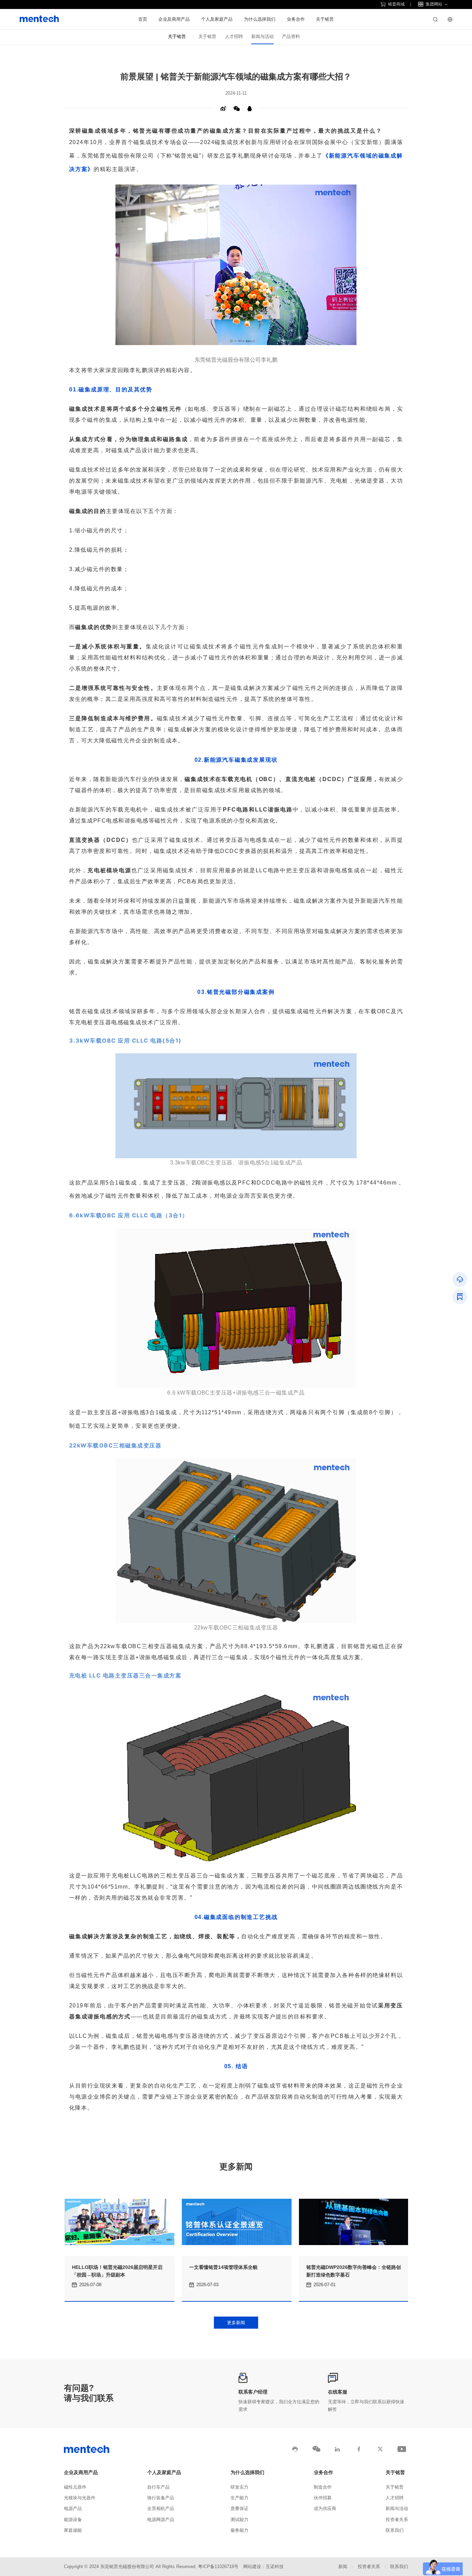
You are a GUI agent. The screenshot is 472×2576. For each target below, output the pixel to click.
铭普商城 (396, 4)
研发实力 (239, 2487)
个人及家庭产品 (217, 19)
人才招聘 (234, 37)
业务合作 (296, 19)
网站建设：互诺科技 (263, 2567)
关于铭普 (325, 19)
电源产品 (73, 2509)
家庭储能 (73, 2530)
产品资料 (291, 37)
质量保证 (239, 2509)
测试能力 (239, 2520)
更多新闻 (236, 2323)
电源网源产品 (161, 2520)
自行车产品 (158, 2487)
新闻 (343, 2567)
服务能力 (239, 2530)
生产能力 (239, 2498)
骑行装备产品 (161, 2498)
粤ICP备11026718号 (218, 2567)
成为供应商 (325, 2509)
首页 (143, 19)
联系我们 (395, 2530)
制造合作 (323, 2487)
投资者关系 (397, 2520)
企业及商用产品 (174, 19)
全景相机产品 (161, 2509)
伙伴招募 (323, 2498)
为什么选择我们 (260, 19)
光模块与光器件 (80, 2498)
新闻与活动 (262, 37)
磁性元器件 (75, 2487)
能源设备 (73, 2520)
